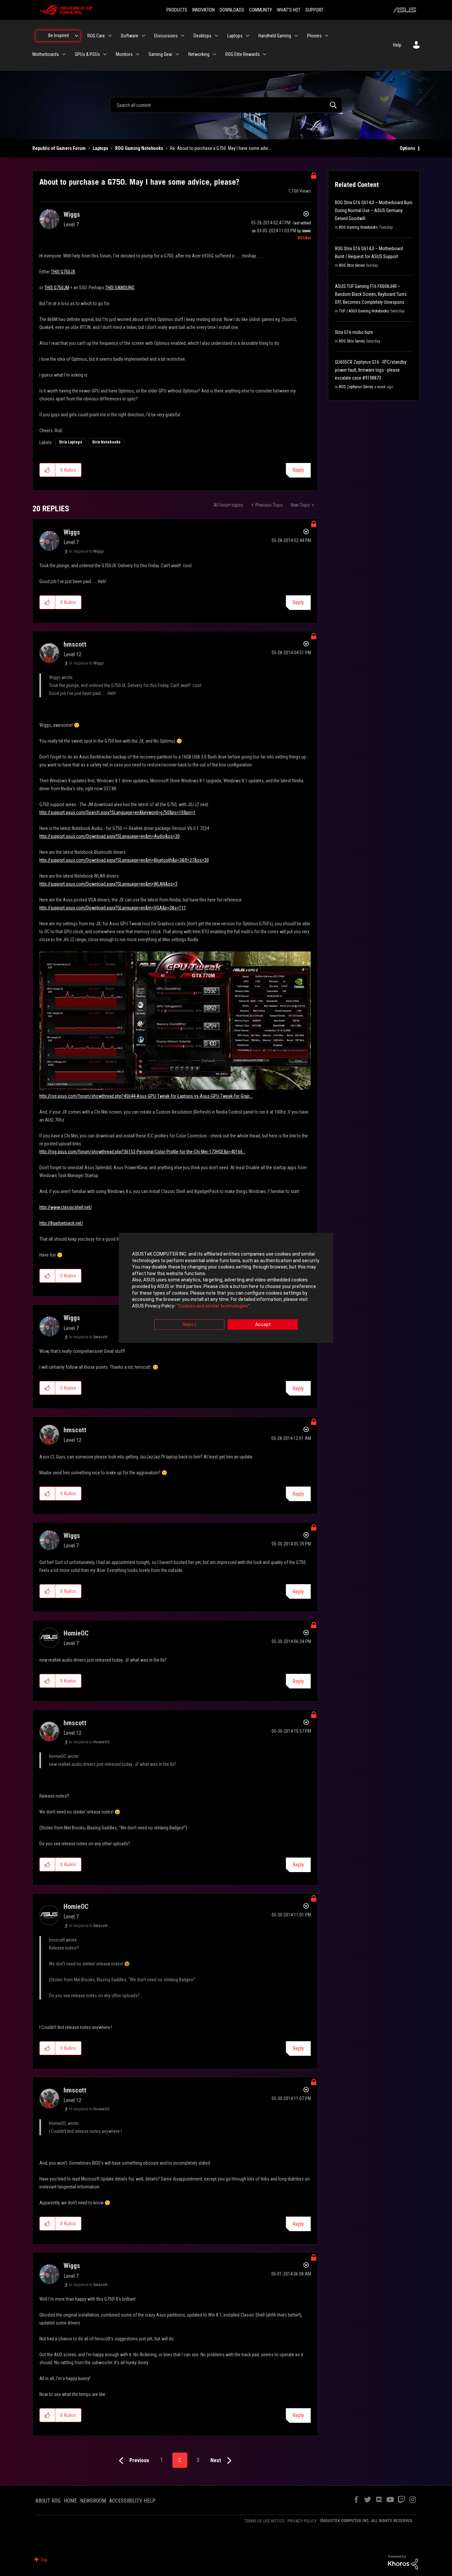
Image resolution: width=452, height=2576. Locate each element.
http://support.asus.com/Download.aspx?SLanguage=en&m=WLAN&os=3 (108, 884)
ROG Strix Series (352, 265)
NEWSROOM (93, 2501)
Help (397, 45)
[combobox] (226, 105)
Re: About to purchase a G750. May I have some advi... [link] (221, 148)
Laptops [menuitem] (235, 36)
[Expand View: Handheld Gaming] (296, 36)
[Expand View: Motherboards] (64, 54)
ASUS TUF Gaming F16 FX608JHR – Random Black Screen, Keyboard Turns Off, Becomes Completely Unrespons (371, 294)
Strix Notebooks (106, 442)
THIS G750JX (63, 272)
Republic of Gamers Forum (59, 148)
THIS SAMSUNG (120, 288)
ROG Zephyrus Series (356, 387)
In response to (87, 551)
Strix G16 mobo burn (354, 332)
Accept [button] (263, 1325)
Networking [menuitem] (199, 54)
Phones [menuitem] (314, 36)
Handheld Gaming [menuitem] (275, 36)
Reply (298, 470)
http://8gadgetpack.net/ (61, 1223)
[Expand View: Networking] (214, 54)
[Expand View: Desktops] (216, 36)
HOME (70, 2501)
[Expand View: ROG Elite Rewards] (265, 54)
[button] (47, 470)
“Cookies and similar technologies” (213, 1306)
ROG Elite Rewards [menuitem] (243, 54)
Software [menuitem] (130, 36)
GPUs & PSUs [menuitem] (87, 54)
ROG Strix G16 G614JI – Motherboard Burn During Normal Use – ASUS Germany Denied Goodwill (374, 210)
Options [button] (407, 148)
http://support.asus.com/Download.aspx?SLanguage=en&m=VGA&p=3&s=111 (113, 908)
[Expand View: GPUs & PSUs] (105, 54)
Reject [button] (189, 1325)
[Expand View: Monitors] (138, 54)
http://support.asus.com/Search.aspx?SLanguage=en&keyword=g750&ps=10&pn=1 (117, 812)
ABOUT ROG (48, 2501)
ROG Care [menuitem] (96, 36)
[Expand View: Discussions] (183, 36)
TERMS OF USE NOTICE (264, 2521)
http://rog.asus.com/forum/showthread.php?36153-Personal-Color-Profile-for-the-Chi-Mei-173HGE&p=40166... (142, 1152)
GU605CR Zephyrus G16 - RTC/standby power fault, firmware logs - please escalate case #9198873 (371, 370)
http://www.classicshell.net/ (66, 1207)
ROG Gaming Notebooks (139, 148)
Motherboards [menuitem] (46, 54)
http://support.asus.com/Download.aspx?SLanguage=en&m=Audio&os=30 (110, 836)
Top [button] (44, 2560)
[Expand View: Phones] (327, 36)
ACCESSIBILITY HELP (132, 2501)
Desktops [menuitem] (203, 36)
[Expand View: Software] (143, 36)
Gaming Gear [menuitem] (160, 54)
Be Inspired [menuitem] (59, 35)
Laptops (100, 148)
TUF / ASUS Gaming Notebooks (364, 311)
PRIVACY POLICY (302, 2521)
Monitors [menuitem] (124, 54)
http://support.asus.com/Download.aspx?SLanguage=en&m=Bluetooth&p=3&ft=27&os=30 (124, 860)
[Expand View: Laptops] (248, 36)
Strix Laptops (70, 442)
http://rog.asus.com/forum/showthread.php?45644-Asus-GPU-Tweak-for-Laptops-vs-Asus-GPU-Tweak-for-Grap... (146, 1096)
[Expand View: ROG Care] (110, 36)
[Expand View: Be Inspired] (76, 36)
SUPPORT (314, 10)
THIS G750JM (57, 288)
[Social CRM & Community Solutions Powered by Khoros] (403, 2562)
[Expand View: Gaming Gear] (177, 54)
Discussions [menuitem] (166, 36)
